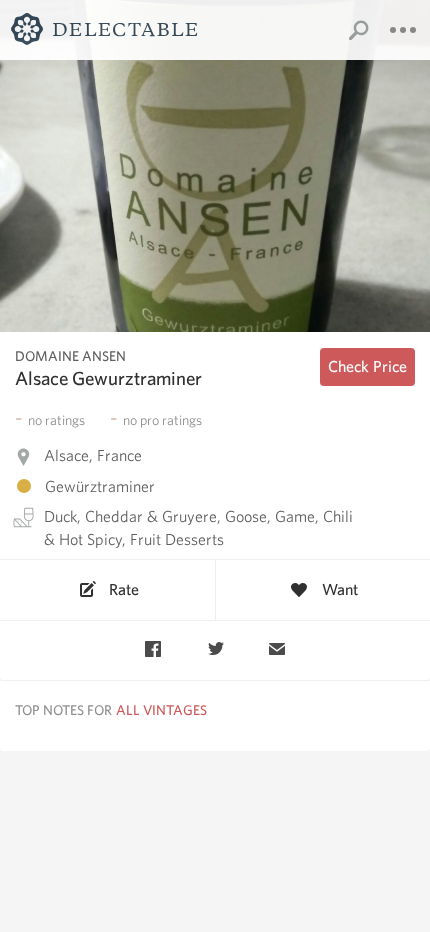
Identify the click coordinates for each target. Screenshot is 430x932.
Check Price (367, 366)
